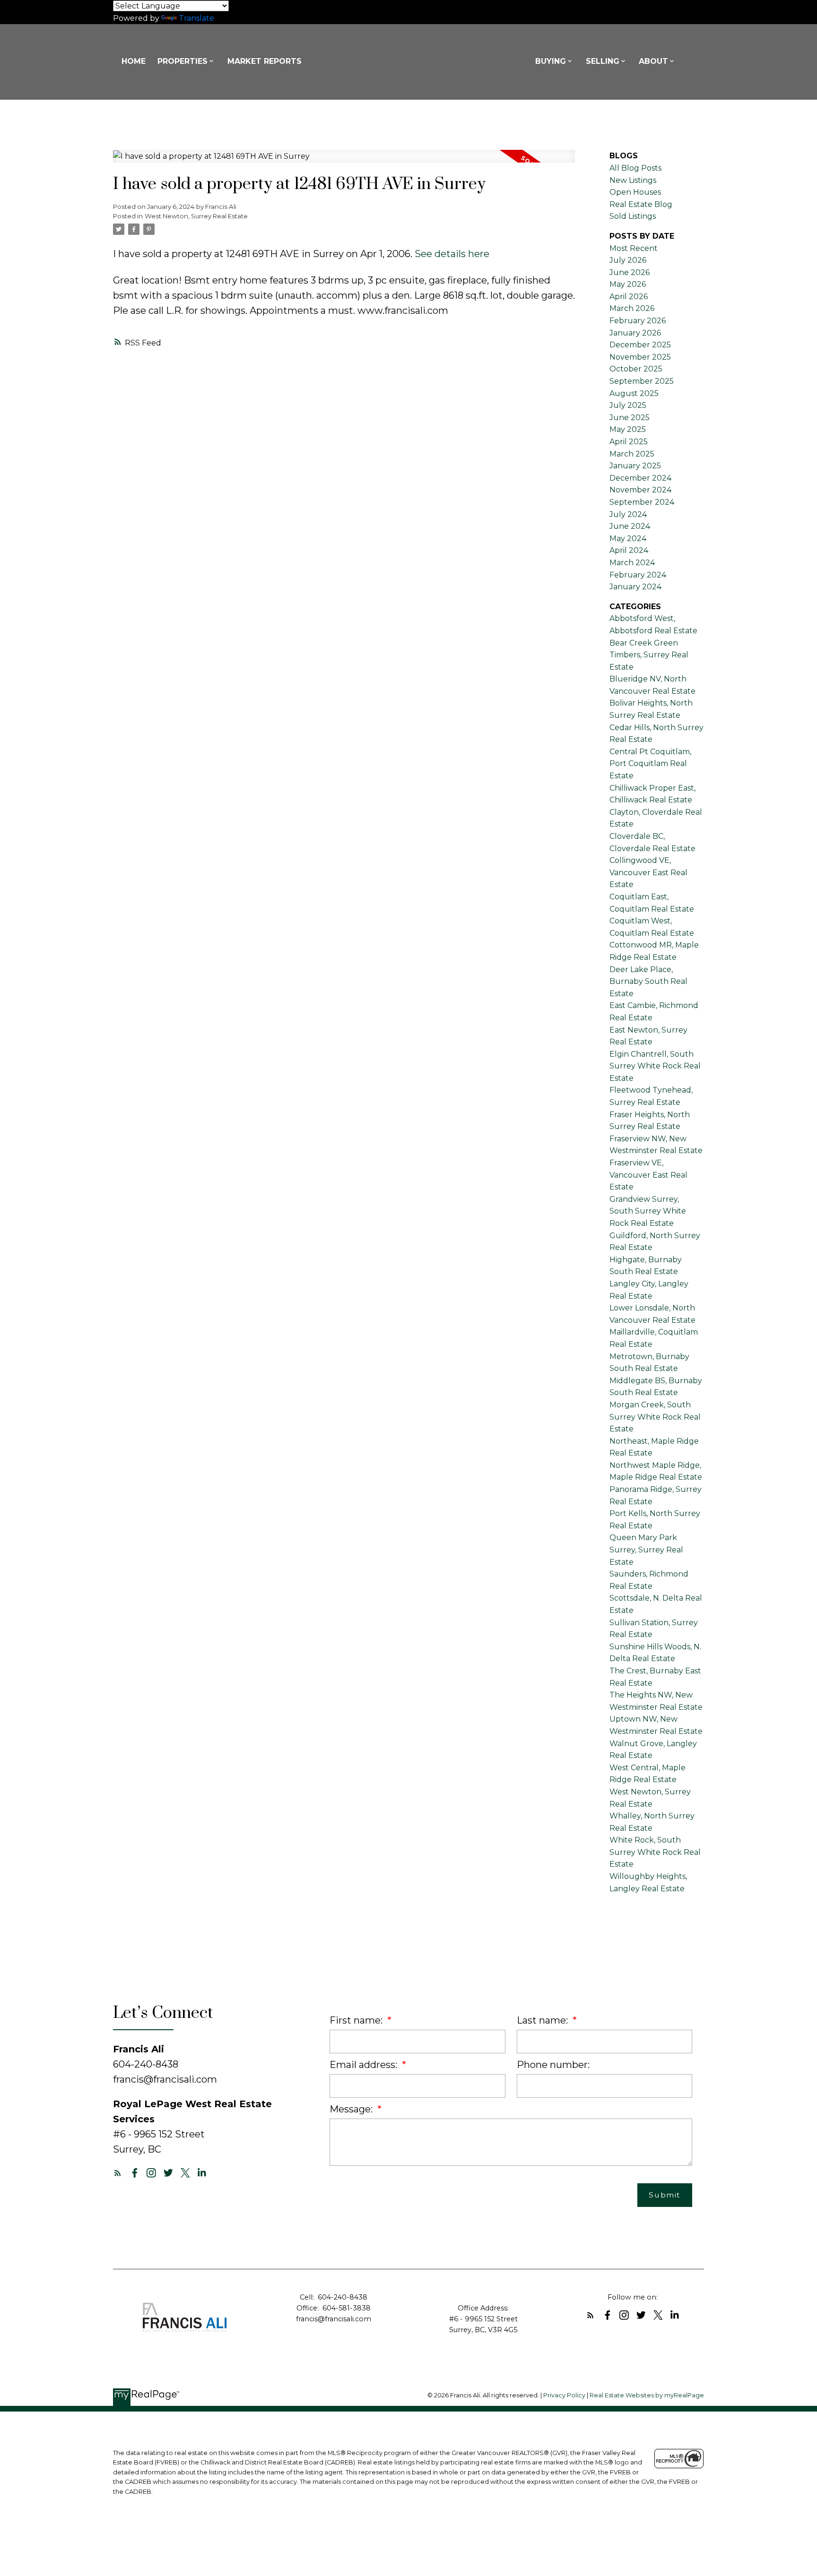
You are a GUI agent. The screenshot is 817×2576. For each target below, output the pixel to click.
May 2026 (628, 284)
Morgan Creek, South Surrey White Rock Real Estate (655, 1417)
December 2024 (640, 478)
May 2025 (628, 429)
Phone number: (553, 2065)
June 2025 (630, 418)
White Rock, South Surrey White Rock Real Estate (655, 1852)
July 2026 (628, 260)
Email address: (365, 2065)
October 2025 (636, 369)
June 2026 (630, 272)
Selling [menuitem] (603, 61)
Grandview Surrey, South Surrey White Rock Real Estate (648, 1211)
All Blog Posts (635, 168)
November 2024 (640, 490)
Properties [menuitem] (183, 61)
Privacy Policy (564, 2395)
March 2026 (632, 308)
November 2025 (640, 357)
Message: (352, 2109)
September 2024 (642, 502)
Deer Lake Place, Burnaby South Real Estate (648, 982)
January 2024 (635, 587)
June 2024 (630, 526)
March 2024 (632, 563)
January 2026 (635, 333)
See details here (452, 254)
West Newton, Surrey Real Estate (196, 216)
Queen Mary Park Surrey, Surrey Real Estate (646, 1550)
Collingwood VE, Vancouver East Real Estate (648, 872)
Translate (196, 18)
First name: (357, 2020)
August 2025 (634, 393)
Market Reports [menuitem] (265, 61)
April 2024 (629, 550)
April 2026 (629, 297)
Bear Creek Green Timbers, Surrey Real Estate (649, 655)
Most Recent (634, 248)
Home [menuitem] (134, 61)
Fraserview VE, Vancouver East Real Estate (648, 1175)
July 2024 (628, 514)
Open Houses (635, 192)
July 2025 (628, 405)
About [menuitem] (653, 61)
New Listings (633, 180)
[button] (118, 2173)
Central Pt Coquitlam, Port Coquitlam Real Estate (650, 764)
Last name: (543, 2020)
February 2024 (638, 575)
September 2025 (642, 381)
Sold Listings (633, 216)
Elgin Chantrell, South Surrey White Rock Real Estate (655, 1066)
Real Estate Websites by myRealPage (647, 2395)
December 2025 (640, 345)
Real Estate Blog (641, 204)
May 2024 (628, 538)
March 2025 (632, 454)
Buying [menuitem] (551, 61)
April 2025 (629, 442)
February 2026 (638, 321)
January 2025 (635, 466)
